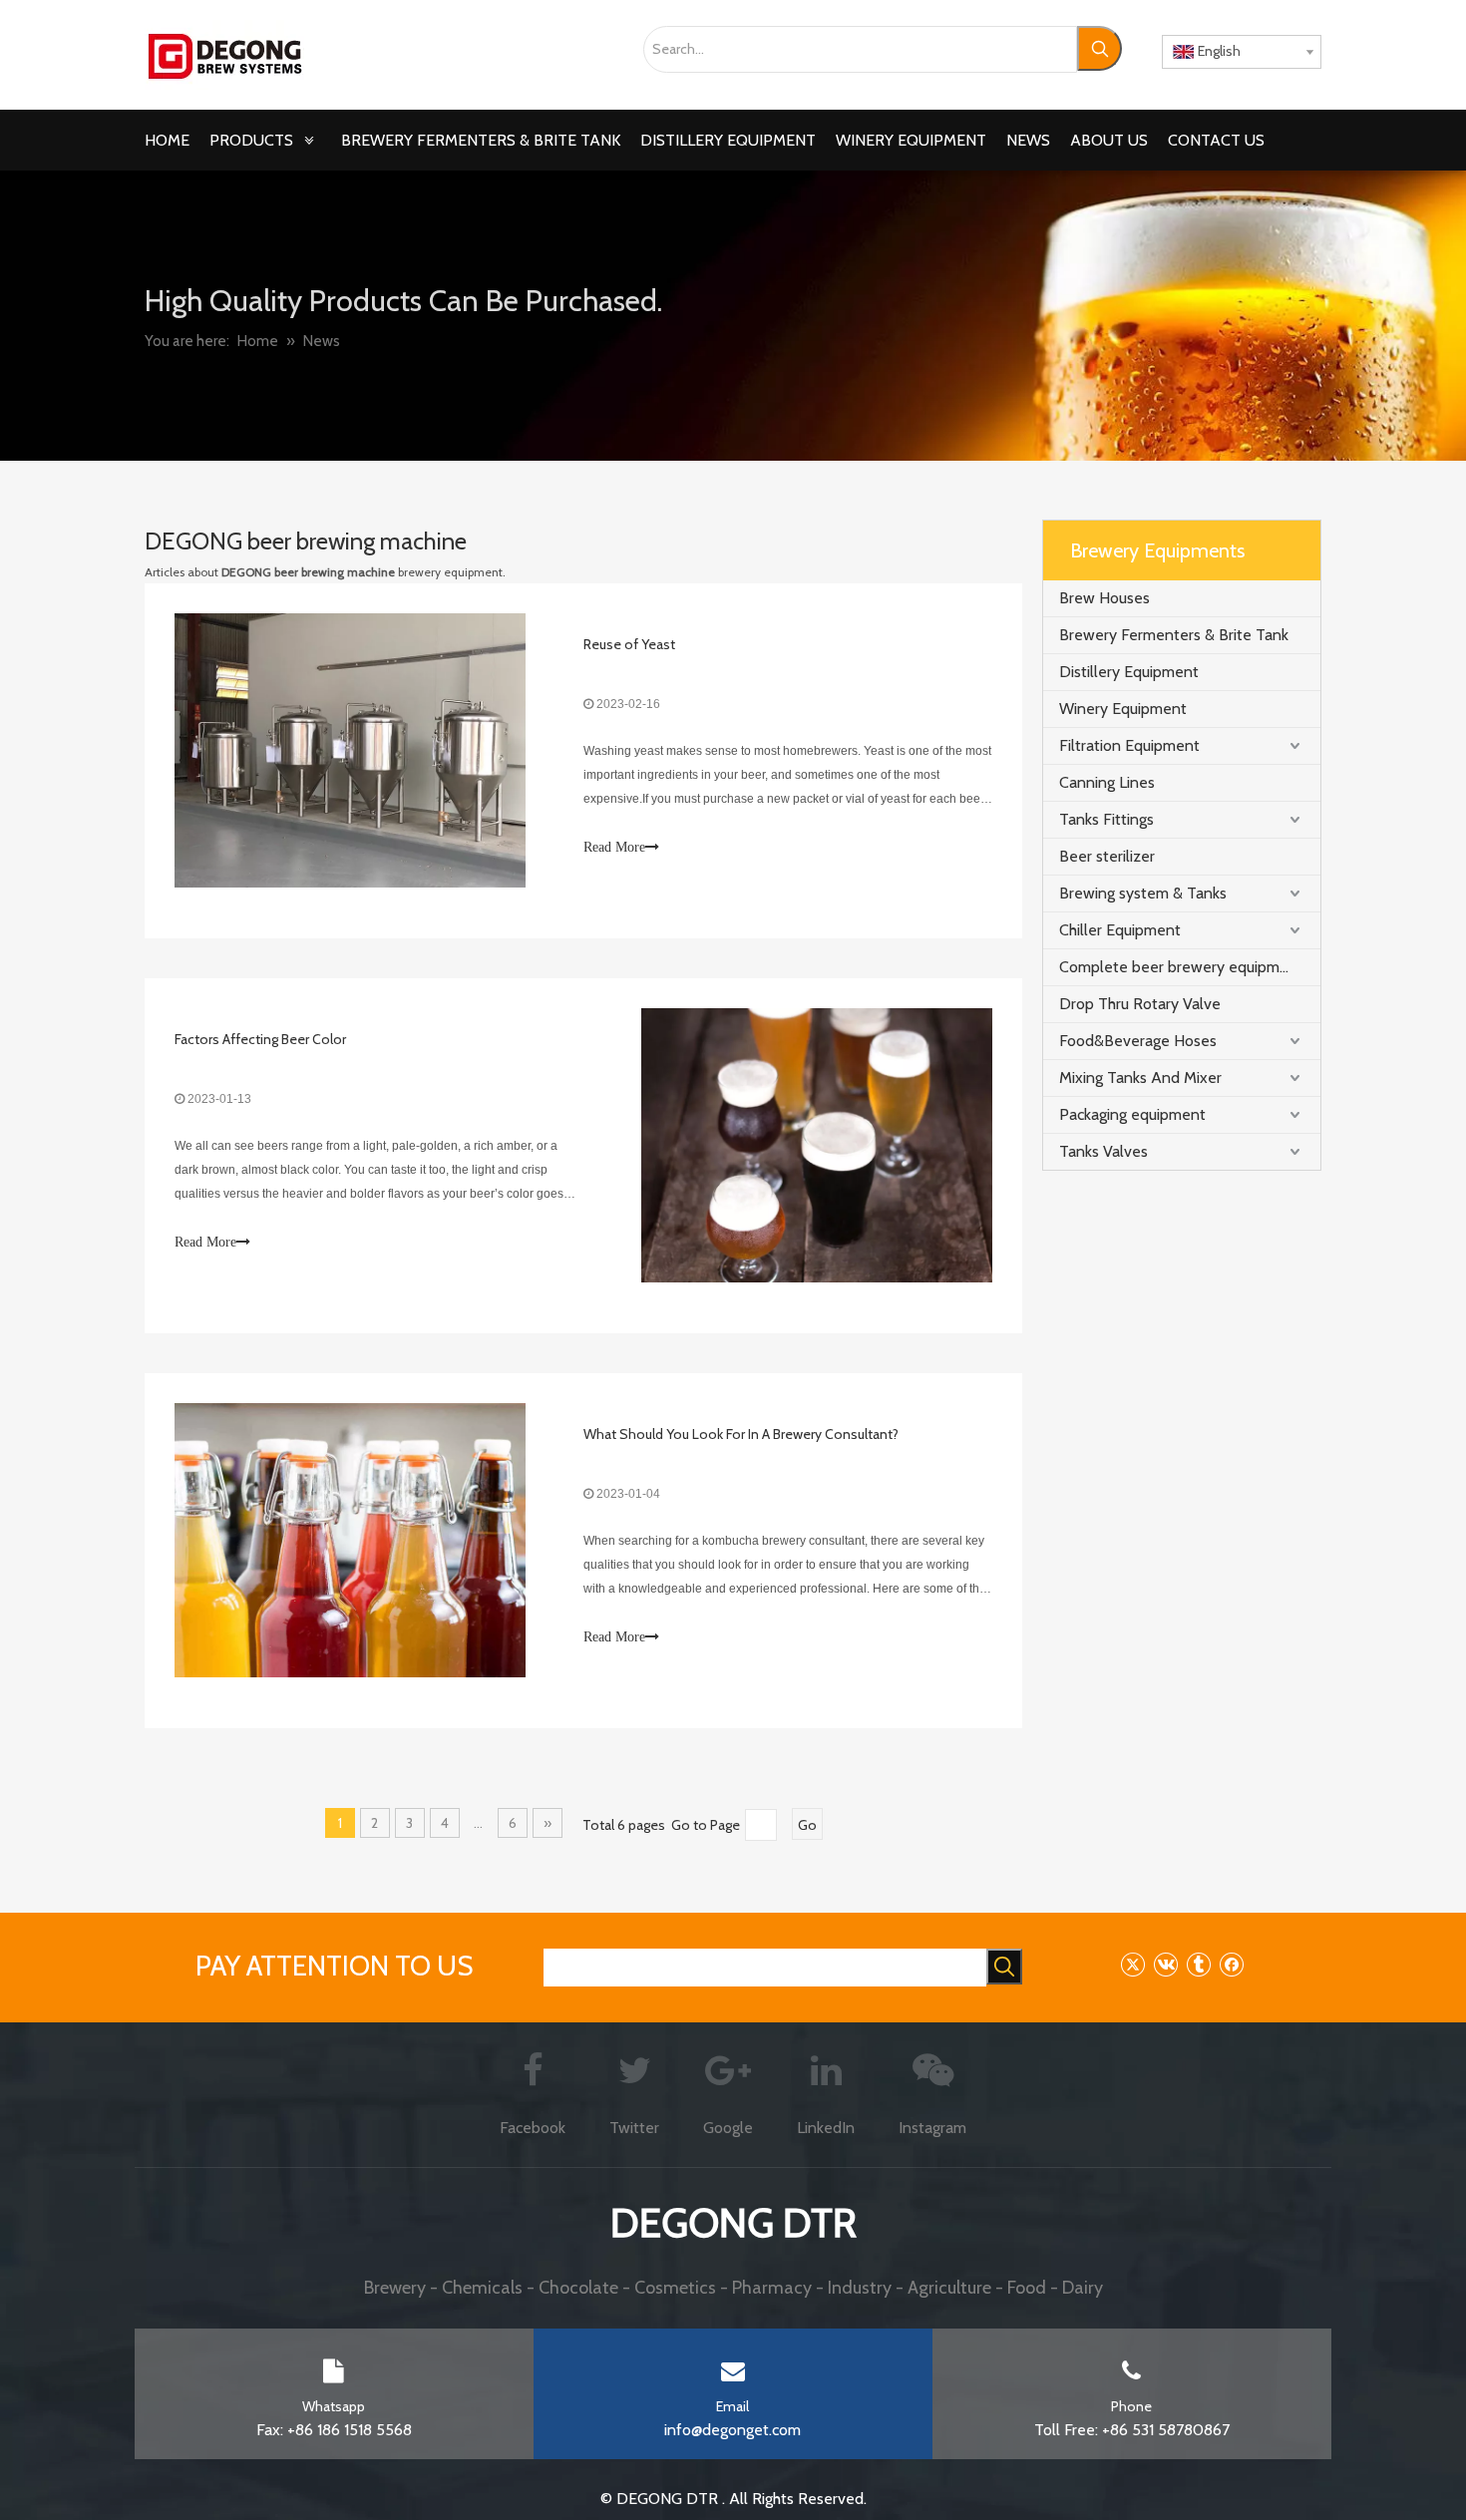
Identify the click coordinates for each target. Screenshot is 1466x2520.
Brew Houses (1104, 598)
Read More (614, 847)
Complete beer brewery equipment (1181, 967)
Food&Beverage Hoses (1138, 1041)
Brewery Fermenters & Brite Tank (1174, 635)
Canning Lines (1107, 782)
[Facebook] (1231, 1964)
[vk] (1165, 1964)
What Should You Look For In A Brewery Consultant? (741, 1434)
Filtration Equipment (1129, 745)
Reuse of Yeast (629, 644)
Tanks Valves (1103, 1151)
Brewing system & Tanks (1143, 893)
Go (807, 1825)
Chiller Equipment (1120, 930)
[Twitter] (1132, 1964)
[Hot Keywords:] (1099, 48)
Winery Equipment (1123, 709)
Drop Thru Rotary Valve (1140, 1004)
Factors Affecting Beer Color (260, 1039)
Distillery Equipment (1129, 672)
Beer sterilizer (1107, 856)
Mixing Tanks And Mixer (1140, 1078)
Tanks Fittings (1106, 819)
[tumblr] (1198, 1964)
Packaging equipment (1132, 1114)
